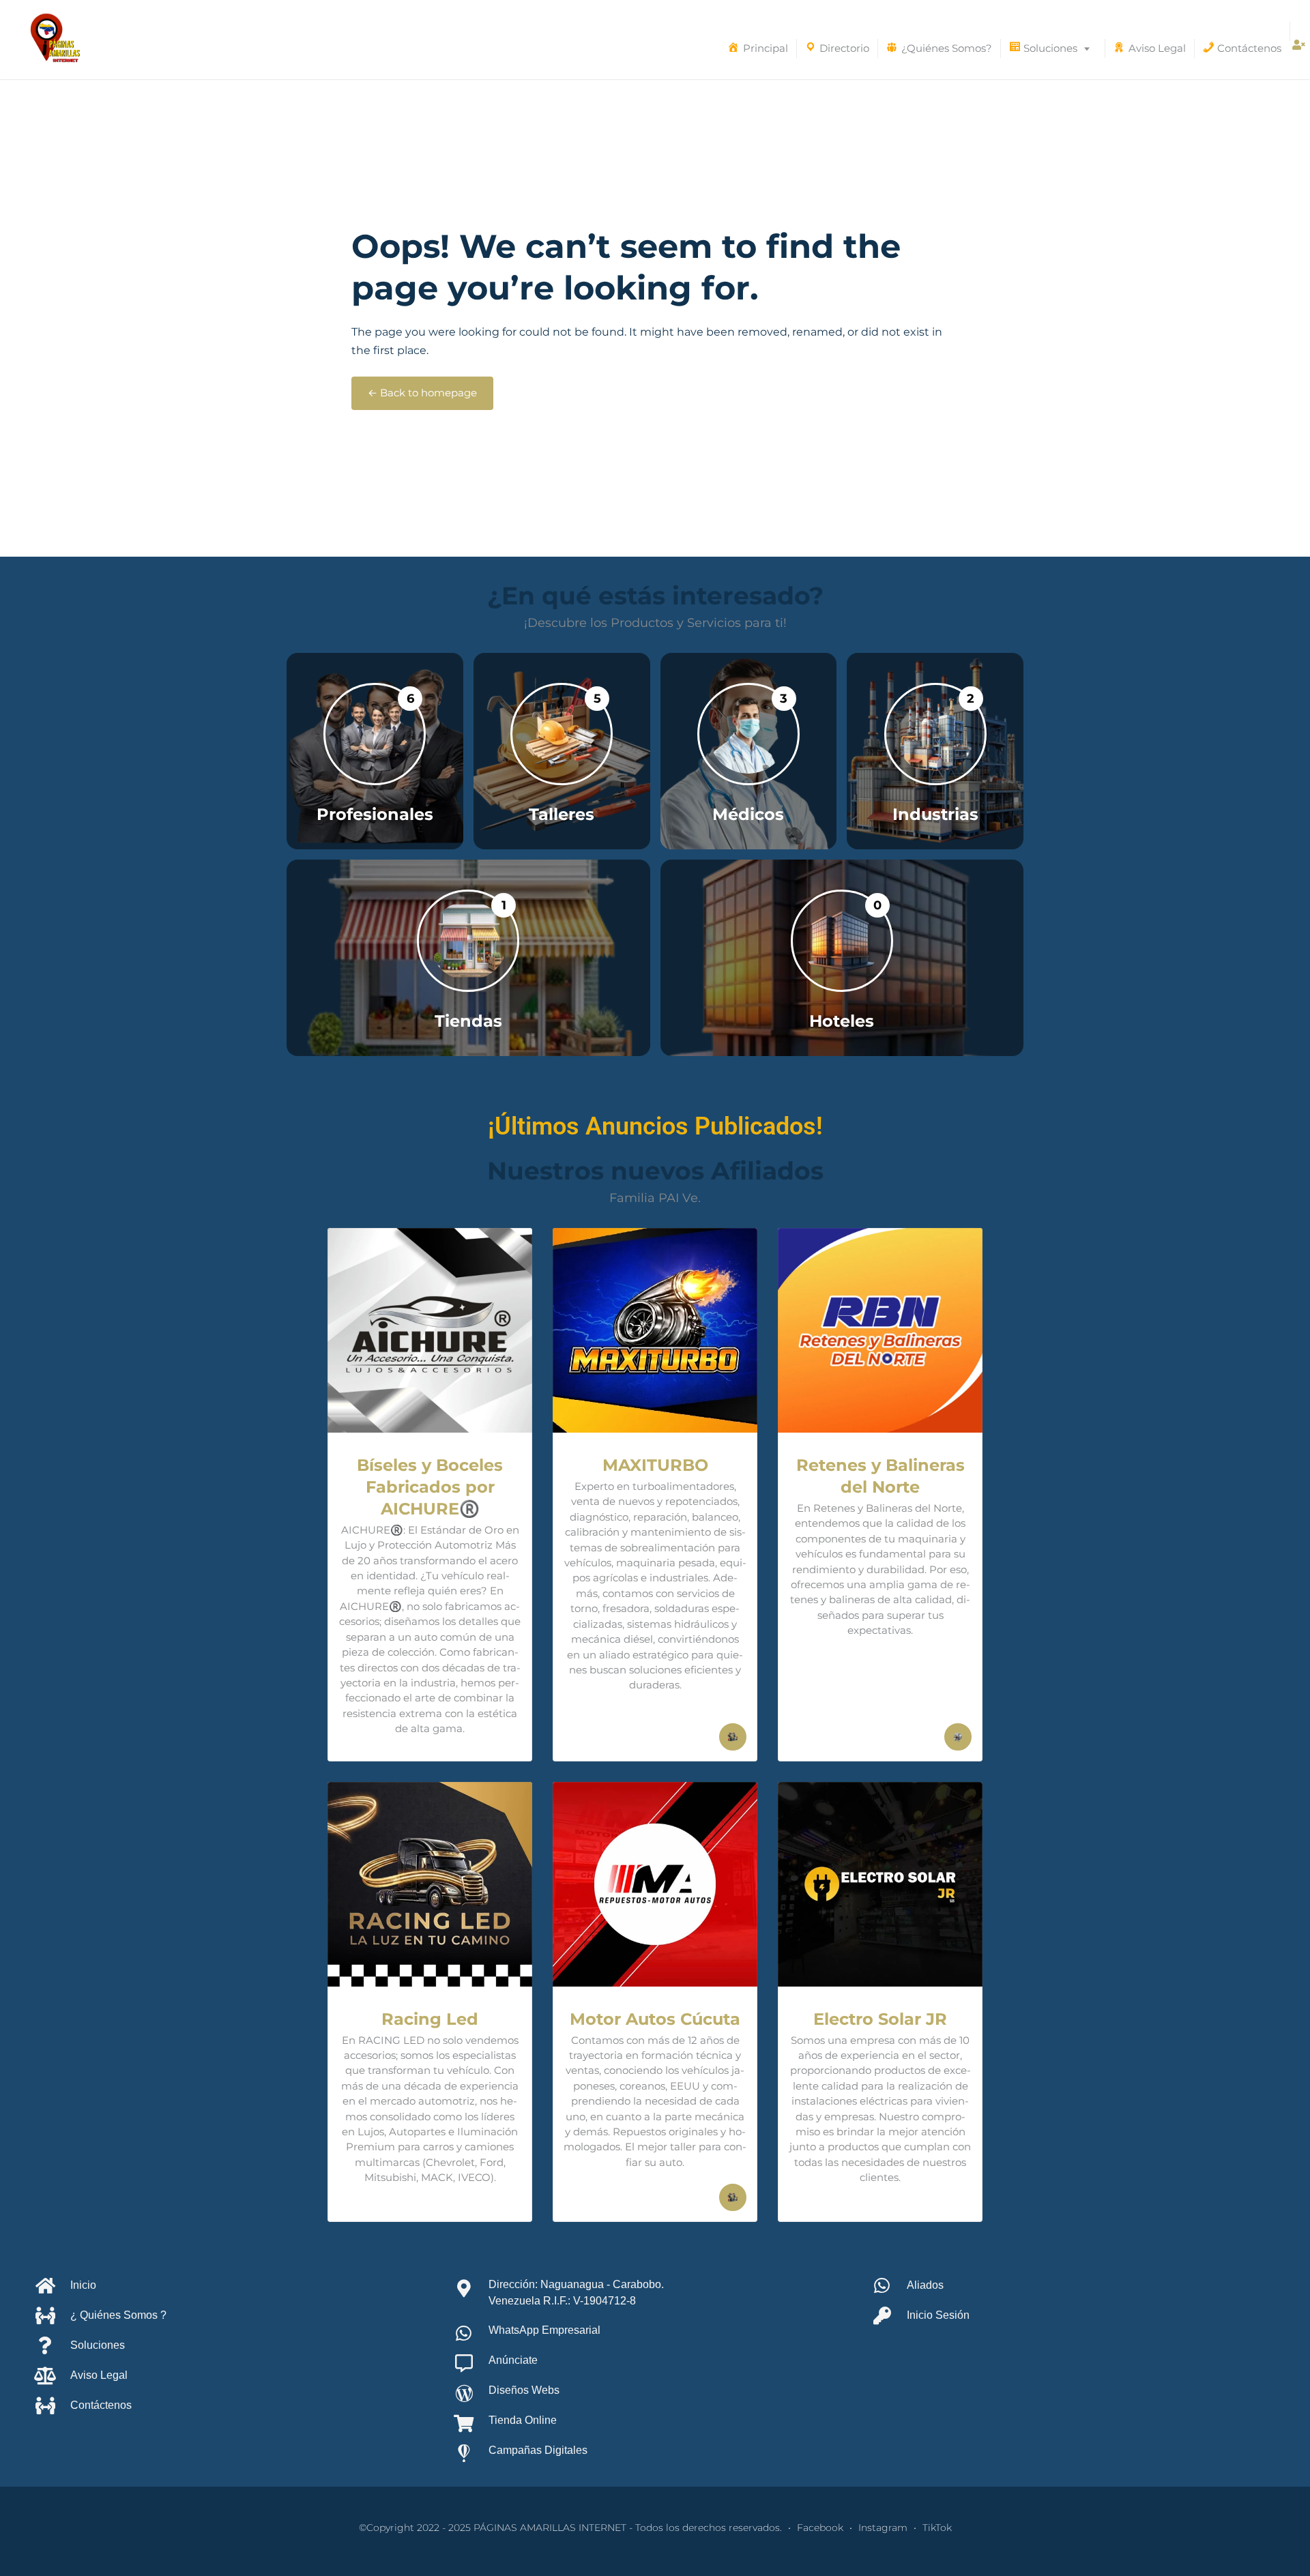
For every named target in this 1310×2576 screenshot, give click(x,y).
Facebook (820, 2528)
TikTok (937, 2528)
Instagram (883, 2528)
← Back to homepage (422, 393)
